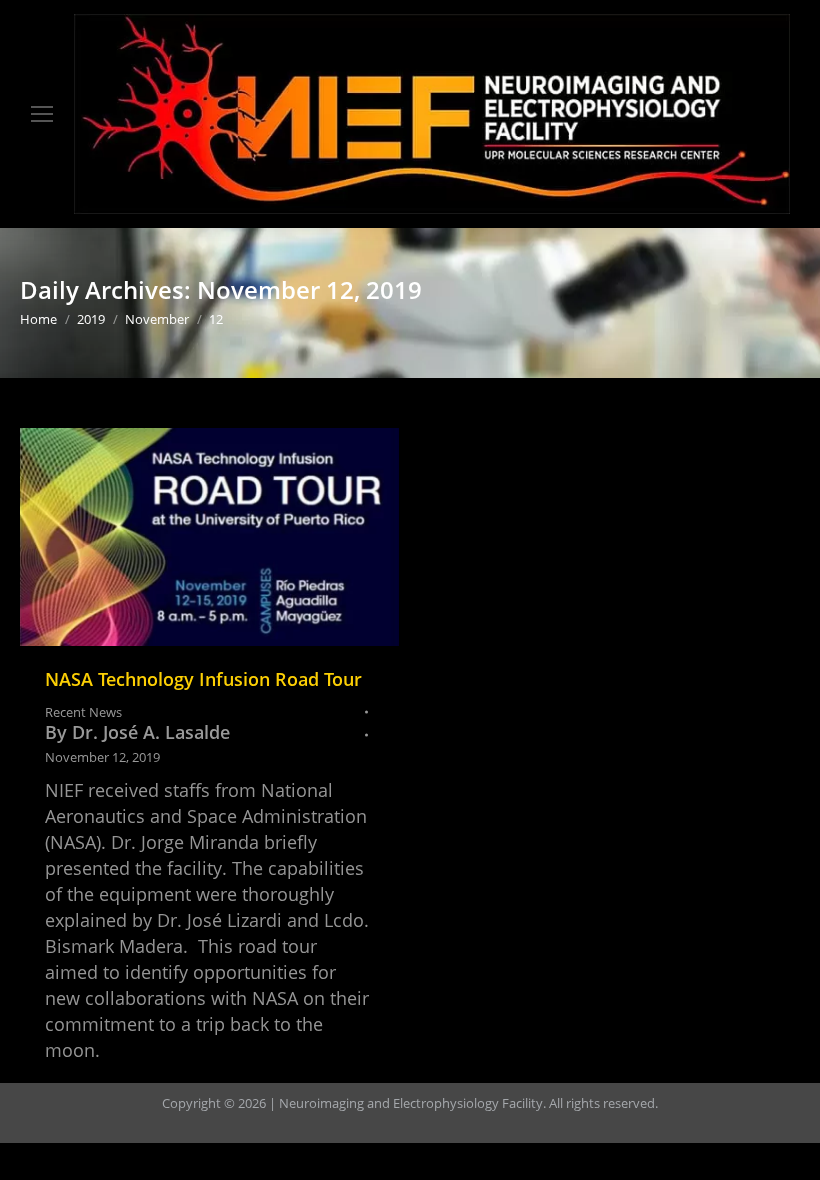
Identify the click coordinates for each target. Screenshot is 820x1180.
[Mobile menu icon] (42, 114)
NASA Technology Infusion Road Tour (203, 679)
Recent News (83, 712)
